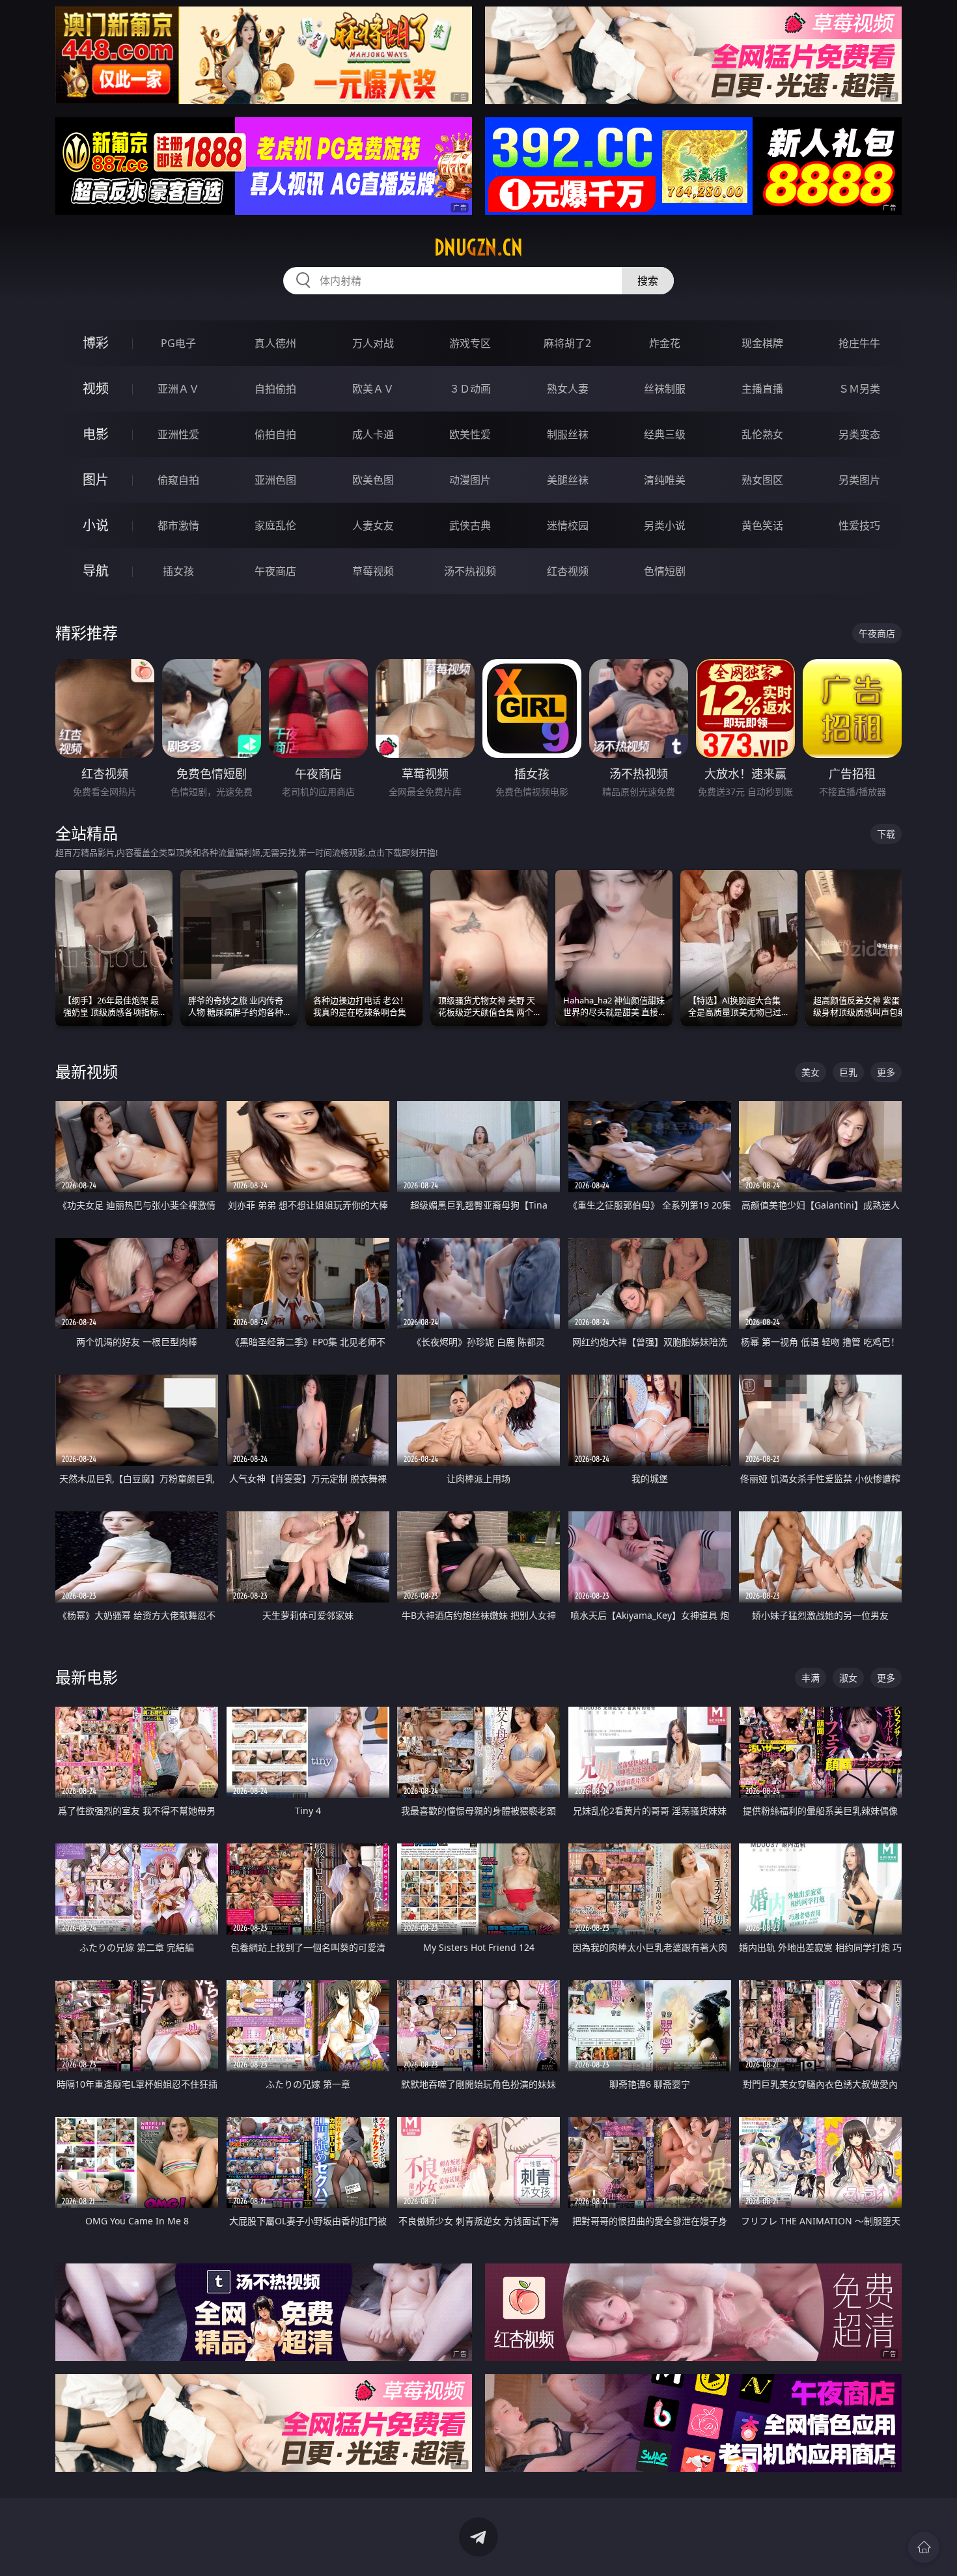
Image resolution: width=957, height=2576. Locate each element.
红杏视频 (568, 571)
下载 (886, 834)
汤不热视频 (470, 571)
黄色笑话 (762, 525)
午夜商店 (275, 571)
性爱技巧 (859, 525)
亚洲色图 (275, 480)
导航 (96, 571)
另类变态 (859, 434)
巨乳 (848, 1072)
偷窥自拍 (178, 480)
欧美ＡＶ (373, 389)
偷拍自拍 (275, 434)
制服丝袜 (568, 434)
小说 (96, 525)
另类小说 (665, 525)
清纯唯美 (665, 480)
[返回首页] (924, 2547)
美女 (811, 1072)
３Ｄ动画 (470, 389)
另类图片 (859, 480)
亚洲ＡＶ (178, 389)
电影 (96, 434)
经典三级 (665, 434)
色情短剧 (665, 571)
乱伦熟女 (762, 434)
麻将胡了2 (567, 343)
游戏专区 (470, 343)
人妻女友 (373, 525)
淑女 (848, 1678)
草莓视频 (373, 571)
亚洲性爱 (178, 434)
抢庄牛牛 (859, 343)
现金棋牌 (762, 343)
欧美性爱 (470, 434)
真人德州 (275, 343)
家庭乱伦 (275, 525)
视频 (96, 388)
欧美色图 (373, 480)
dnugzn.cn (478, 247)
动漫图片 (470, 480)
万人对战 (373, 343)
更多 (886, 1072)
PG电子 (178, 343)
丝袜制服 (665, 389)
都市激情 (178, 525)
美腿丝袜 (568, 480)
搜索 (648, 281)
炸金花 (665, 343)
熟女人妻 (568, 389)
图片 (96, 480)
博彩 (96, 343)
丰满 (811, 1678)
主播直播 (762, 389)
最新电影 (87, 1677)
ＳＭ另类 (859, 389)
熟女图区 (762, 480)
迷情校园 (568, 525)
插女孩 (178, 571)
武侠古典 (470, 525)
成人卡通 (373, 434)
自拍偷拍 (275, 389)
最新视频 (87, 1071)
